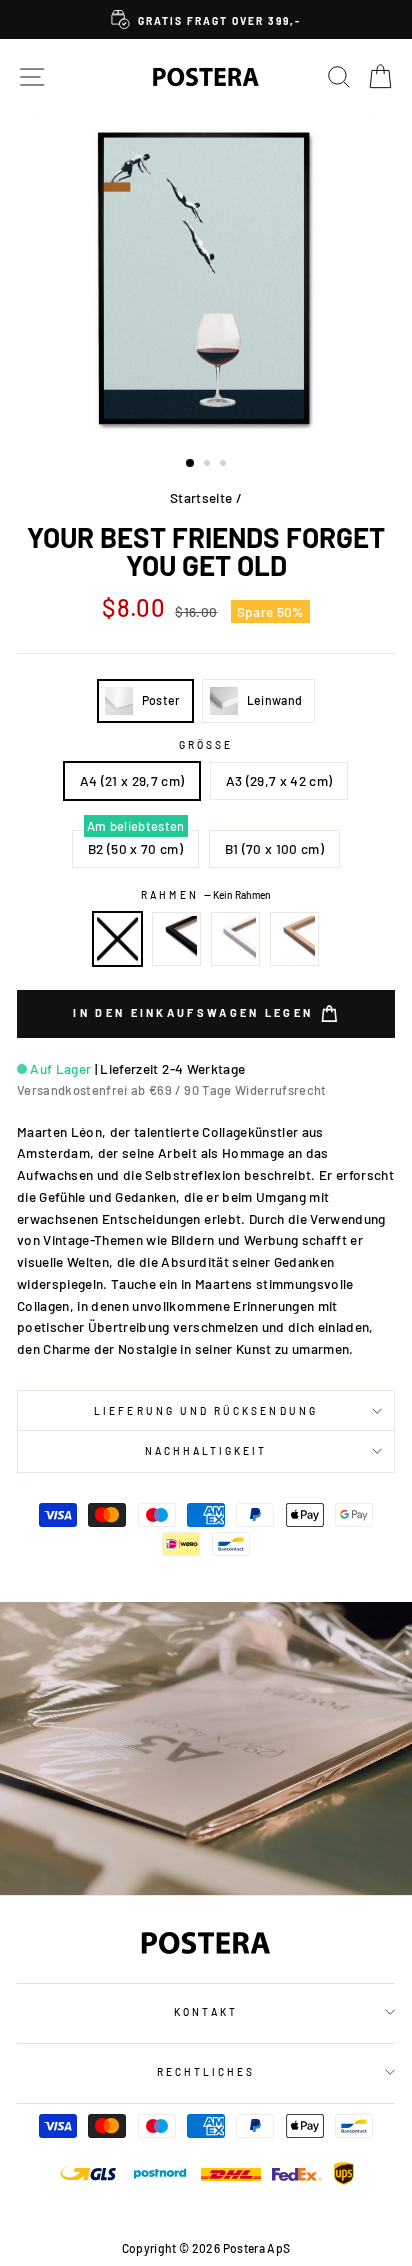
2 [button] (209, 465)
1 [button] (191, 464)
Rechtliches (206, 2072)
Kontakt (205, 2012)
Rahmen (205, 895)
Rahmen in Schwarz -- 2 (177, 939)
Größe (206, 745)
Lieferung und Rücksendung (206, 1411)
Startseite (201, 497)
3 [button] (225, 465)
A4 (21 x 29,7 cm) (132, 780)
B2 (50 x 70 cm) (135, 848)
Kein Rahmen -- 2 (118, 939)
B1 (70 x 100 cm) (274, 848)
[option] (206, 19)
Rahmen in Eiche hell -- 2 (295, 939)
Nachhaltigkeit (206, 1451)
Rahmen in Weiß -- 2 (236, 939)
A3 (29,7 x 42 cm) (279, 780)
